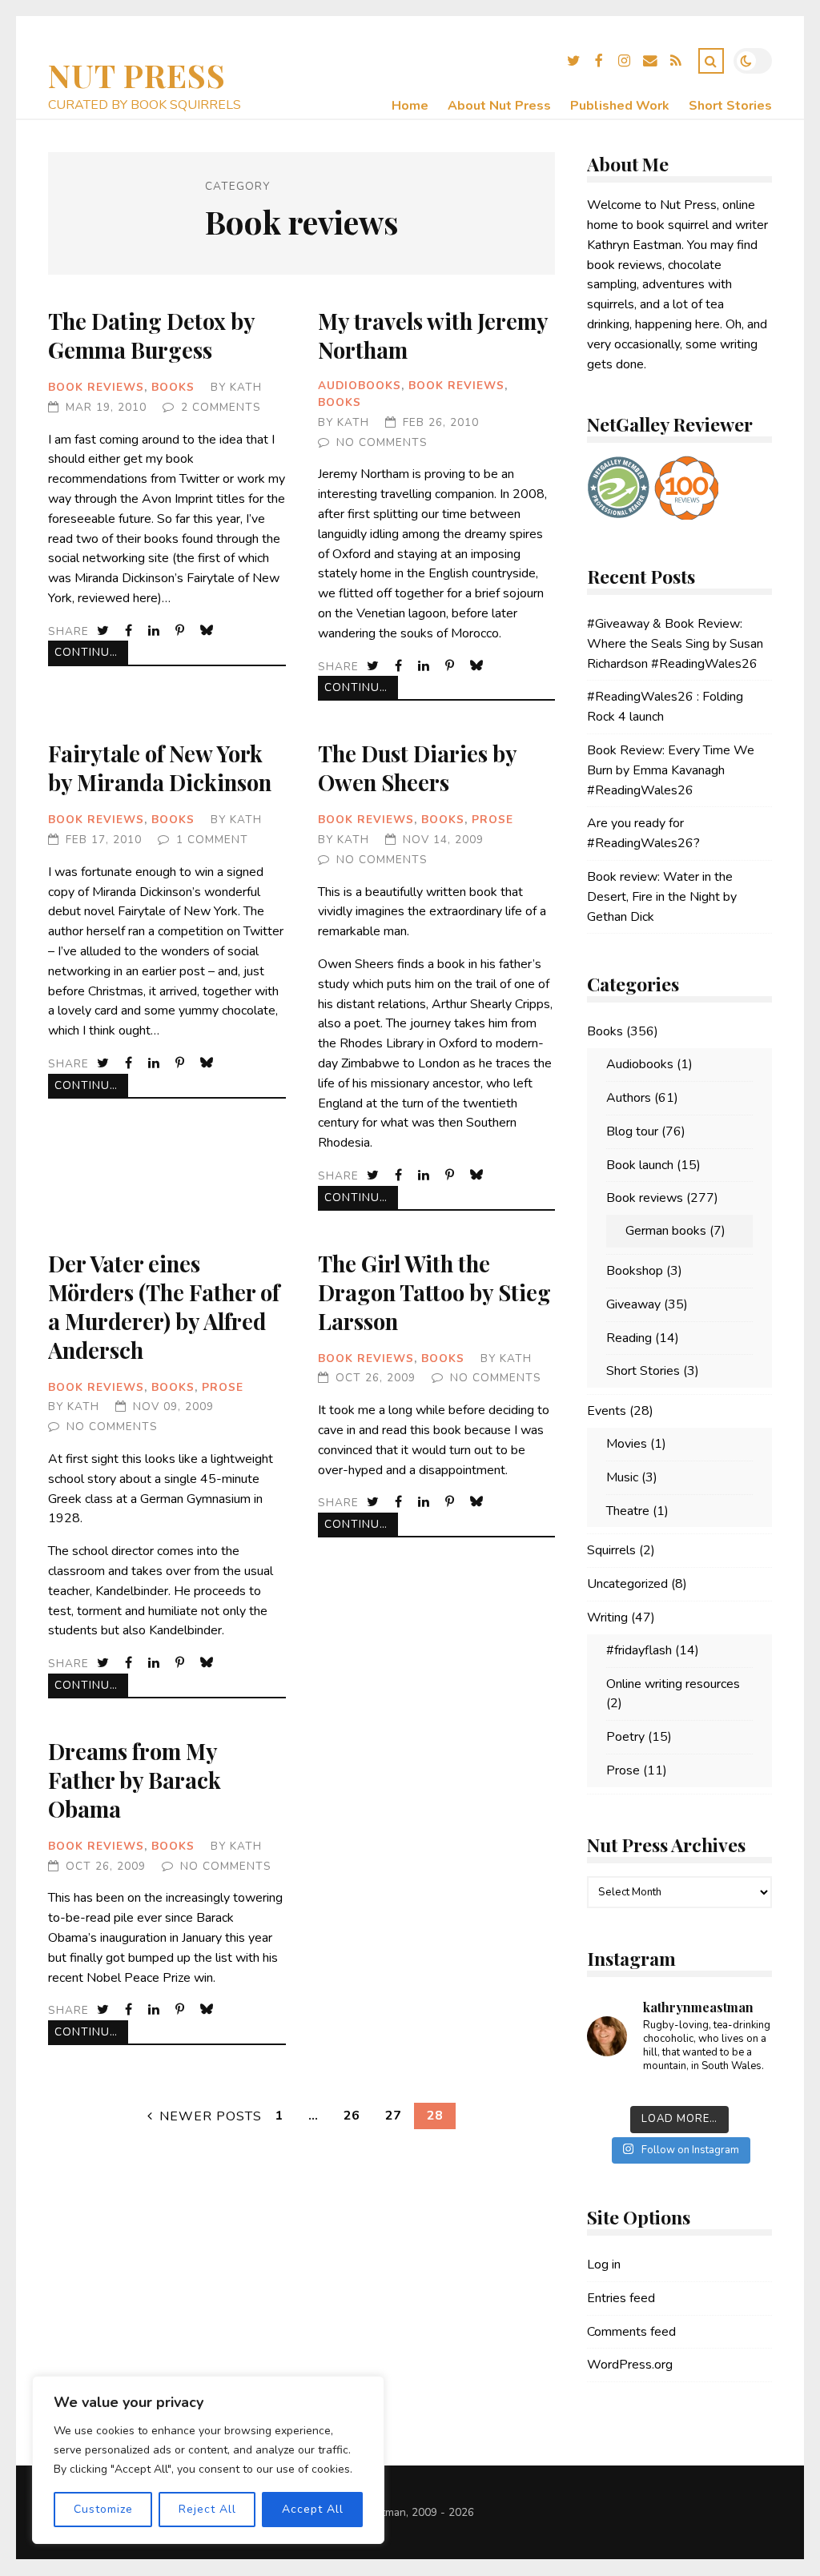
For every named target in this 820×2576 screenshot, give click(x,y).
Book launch (640, 1165)
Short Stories (730, 106)
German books (666, 1231)
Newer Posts (211, 2116)
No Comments (382, 442)
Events (607, 1411)
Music (622, 1477)
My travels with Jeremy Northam (433, 335)
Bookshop (635, 1271)
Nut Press (137, 75)
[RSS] (676, 63)
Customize (103, 2509)
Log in (604, 2265)
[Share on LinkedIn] (155, 631)
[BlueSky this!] (208, 631)
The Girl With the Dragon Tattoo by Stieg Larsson (434, 1292)
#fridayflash (639, 1650)
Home (410, 106)
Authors (629, 1098)
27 (393, 2116)
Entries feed (621, 2298)
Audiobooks (360, 386)
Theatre (628, 1511)
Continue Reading (91, 652)
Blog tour (632, 1131)
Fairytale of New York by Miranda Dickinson (160, 768)
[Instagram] (625, 63)
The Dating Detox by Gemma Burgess (151, 335)
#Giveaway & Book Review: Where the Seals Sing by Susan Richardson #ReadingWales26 (675, 644)
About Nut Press (499, 106)
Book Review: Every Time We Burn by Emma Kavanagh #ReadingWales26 (671, 770)
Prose (492, 820)
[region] (208, 2460)
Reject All (207, 2509)
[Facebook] (599, 63)
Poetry (625, 1737)
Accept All (313, 2509)
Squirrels (611, 1550)
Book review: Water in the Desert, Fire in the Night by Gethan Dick (662, 897)
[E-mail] (650, 63)
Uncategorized (627, 1584)
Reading (629, 1338)
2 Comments (221, 407)
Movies (627, 1444)
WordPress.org (630, 2365)
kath (246, 387)
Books (173, 387)
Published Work (620, 106)
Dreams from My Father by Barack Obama (135, 1780)
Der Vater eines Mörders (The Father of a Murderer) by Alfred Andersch (164, 1306)
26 (352, 2116)
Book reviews (96, 387)
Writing (607, 1618)
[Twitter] (573, 63)
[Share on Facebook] (130, 631)
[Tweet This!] (105, 631)
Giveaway (633, 1304)
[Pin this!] (181, 631)
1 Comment (212, 840)
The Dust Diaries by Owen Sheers (417, 768)
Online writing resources (673, 1684)
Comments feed (631, 2332)
